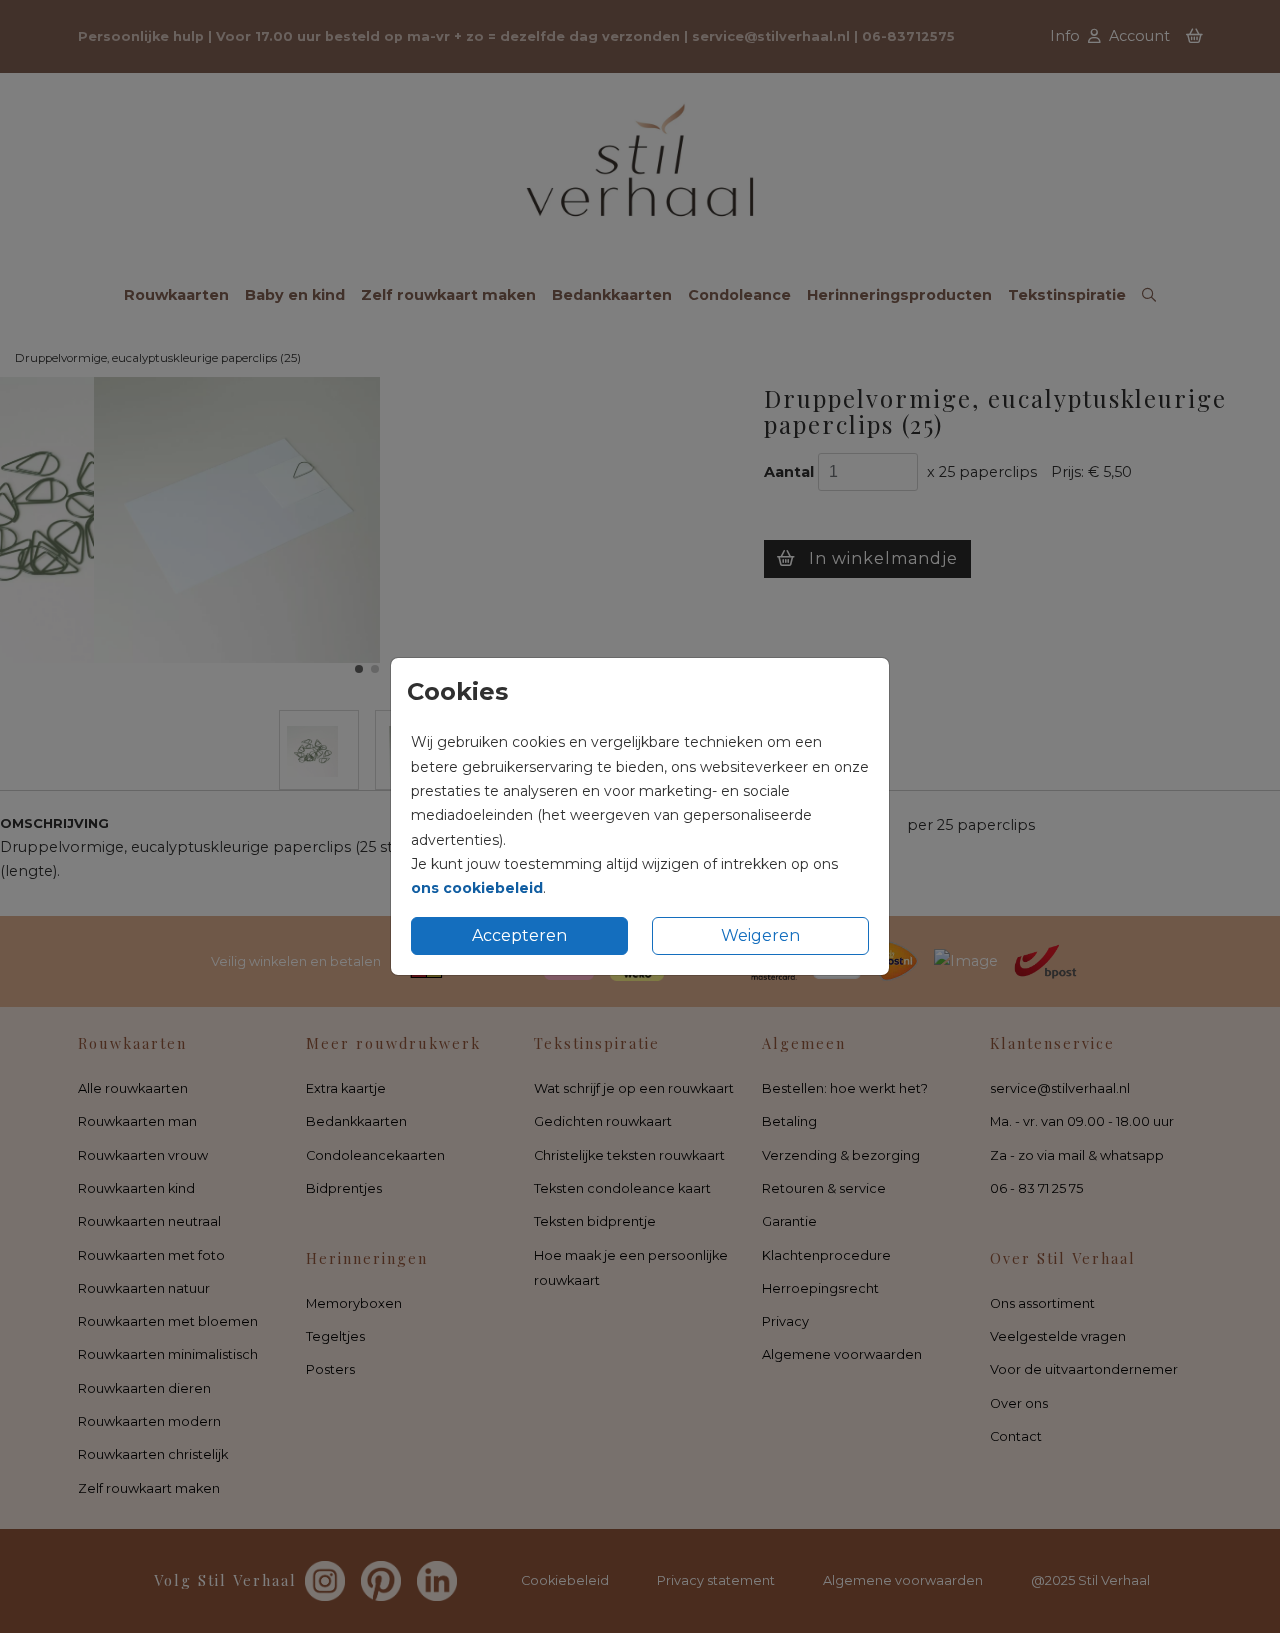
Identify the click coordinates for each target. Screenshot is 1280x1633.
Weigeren (760, 935)
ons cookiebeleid (477, 888)
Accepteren (519, 935)
